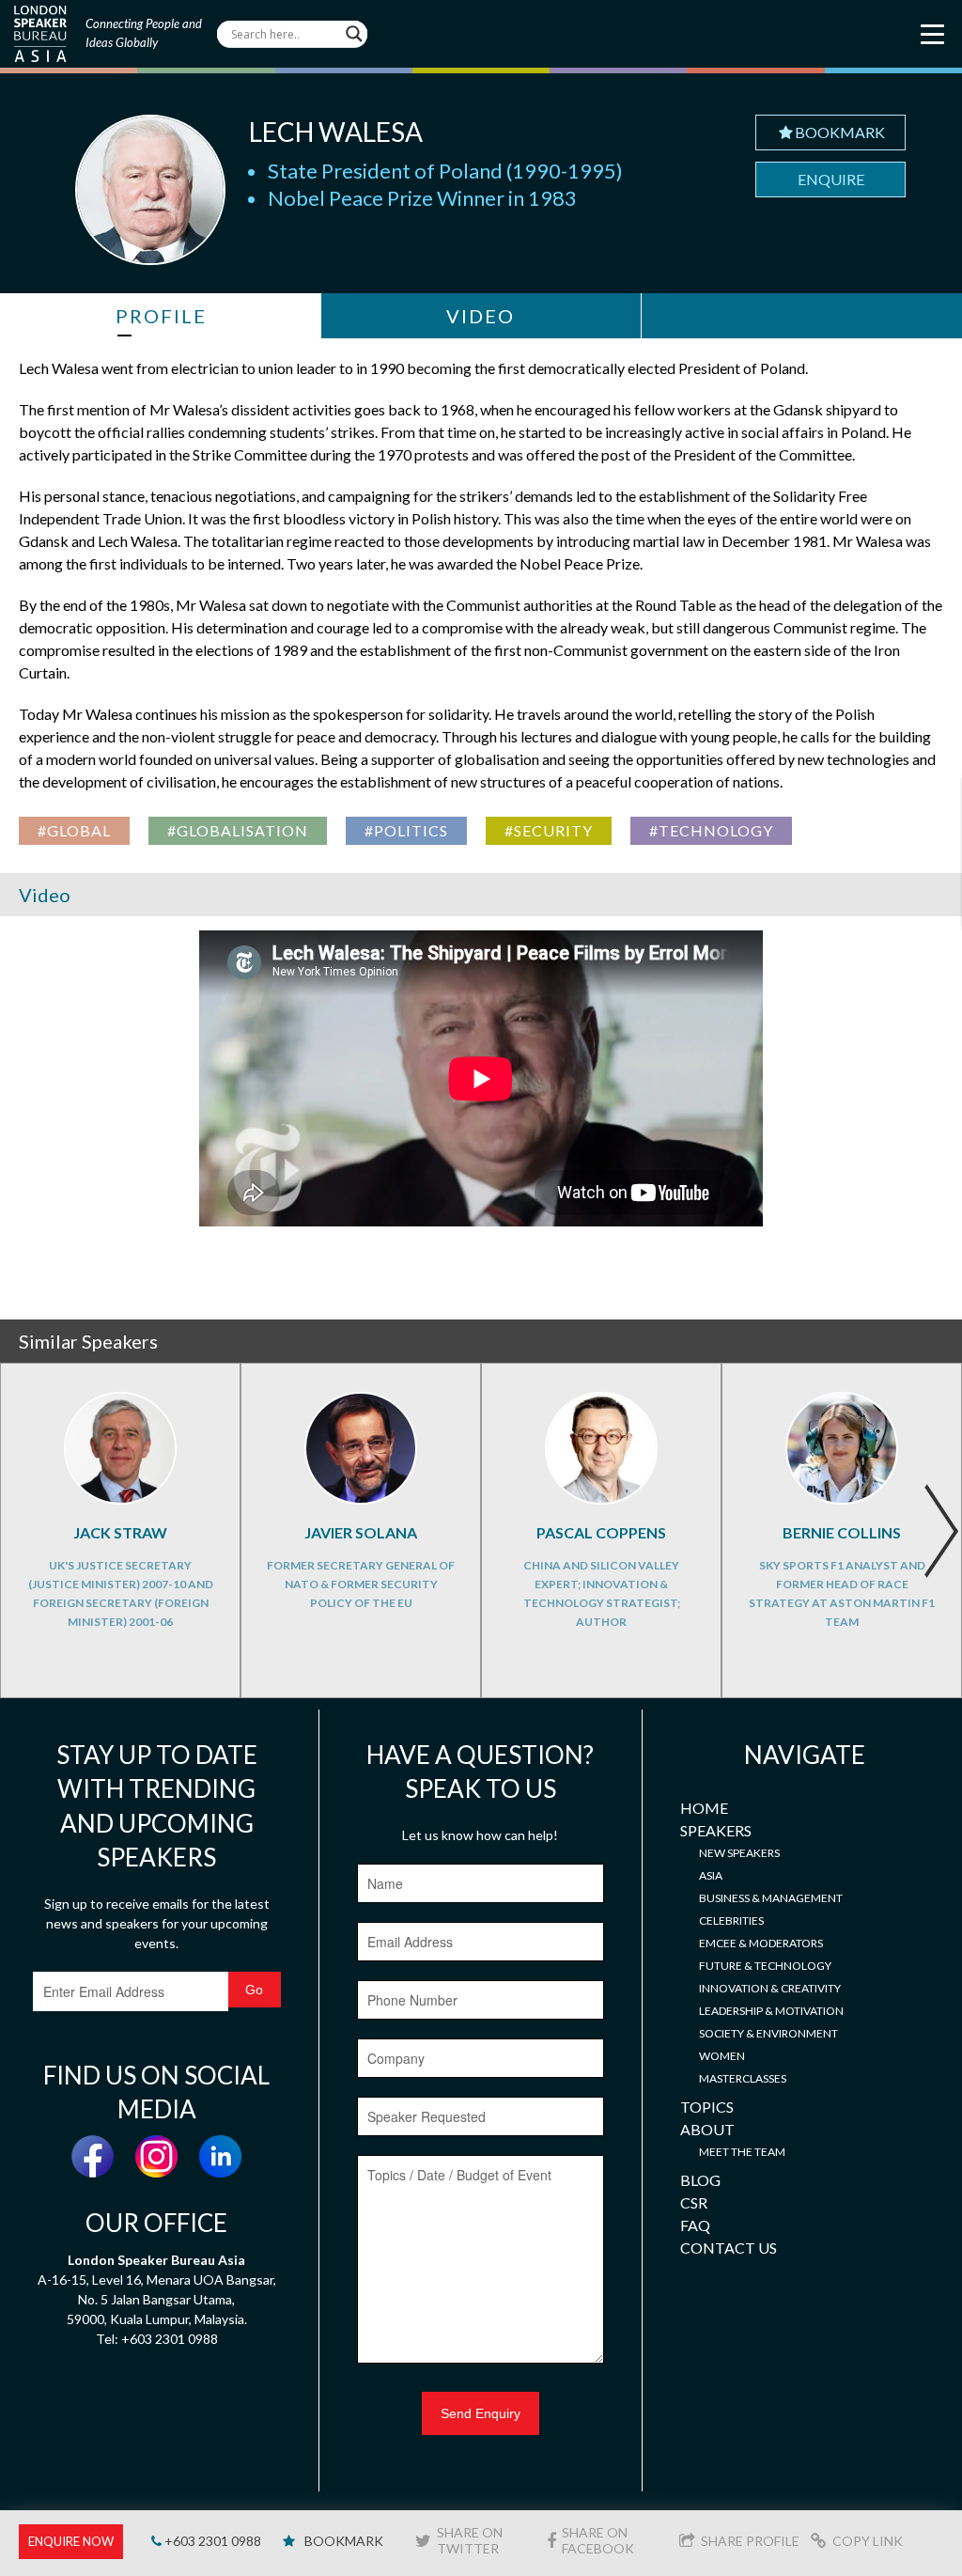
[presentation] (941, 1531)
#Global (74, 830)
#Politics (406, 830)
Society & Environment (768, 2033)
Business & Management (771, 1898)
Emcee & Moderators (761, 1943)
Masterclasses (743, 2078)
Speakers (716, 1830)
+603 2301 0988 (211, 2541)
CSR (694, 2202)
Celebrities (731, 1920)
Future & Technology (765, 1966)
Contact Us (729, 2248)
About (707, 2129)
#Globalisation (238, 830)
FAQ (695, 2225)
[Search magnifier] (354, 34)
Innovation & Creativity (770, 1988)
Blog (700, 2180)
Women (722, 2056)
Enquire (831, 179)
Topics (707, 2107)
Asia (711, 1875)
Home (704, 1808)
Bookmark (840, 132)
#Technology (711, 830)
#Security (549, 830)
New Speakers (739, 1853)
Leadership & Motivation (771, 2011)
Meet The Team (742, 2152)
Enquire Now (71, 2541)
